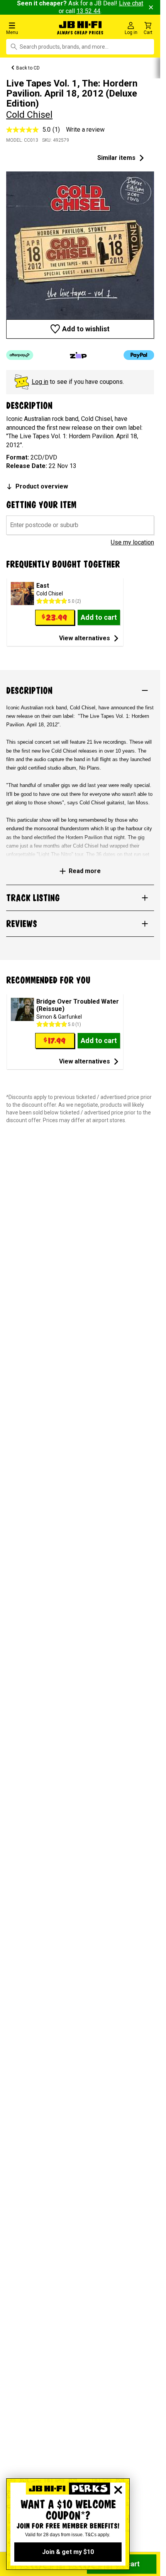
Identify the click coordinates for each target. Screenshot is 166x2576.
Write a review (85, 130)
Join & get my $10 (68, 2552)
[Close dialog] (118, 2490)
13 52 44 (88, 11)
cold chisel (29, 115)
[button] (27, 28)
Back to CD (28, 68)
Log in (40, 382)
